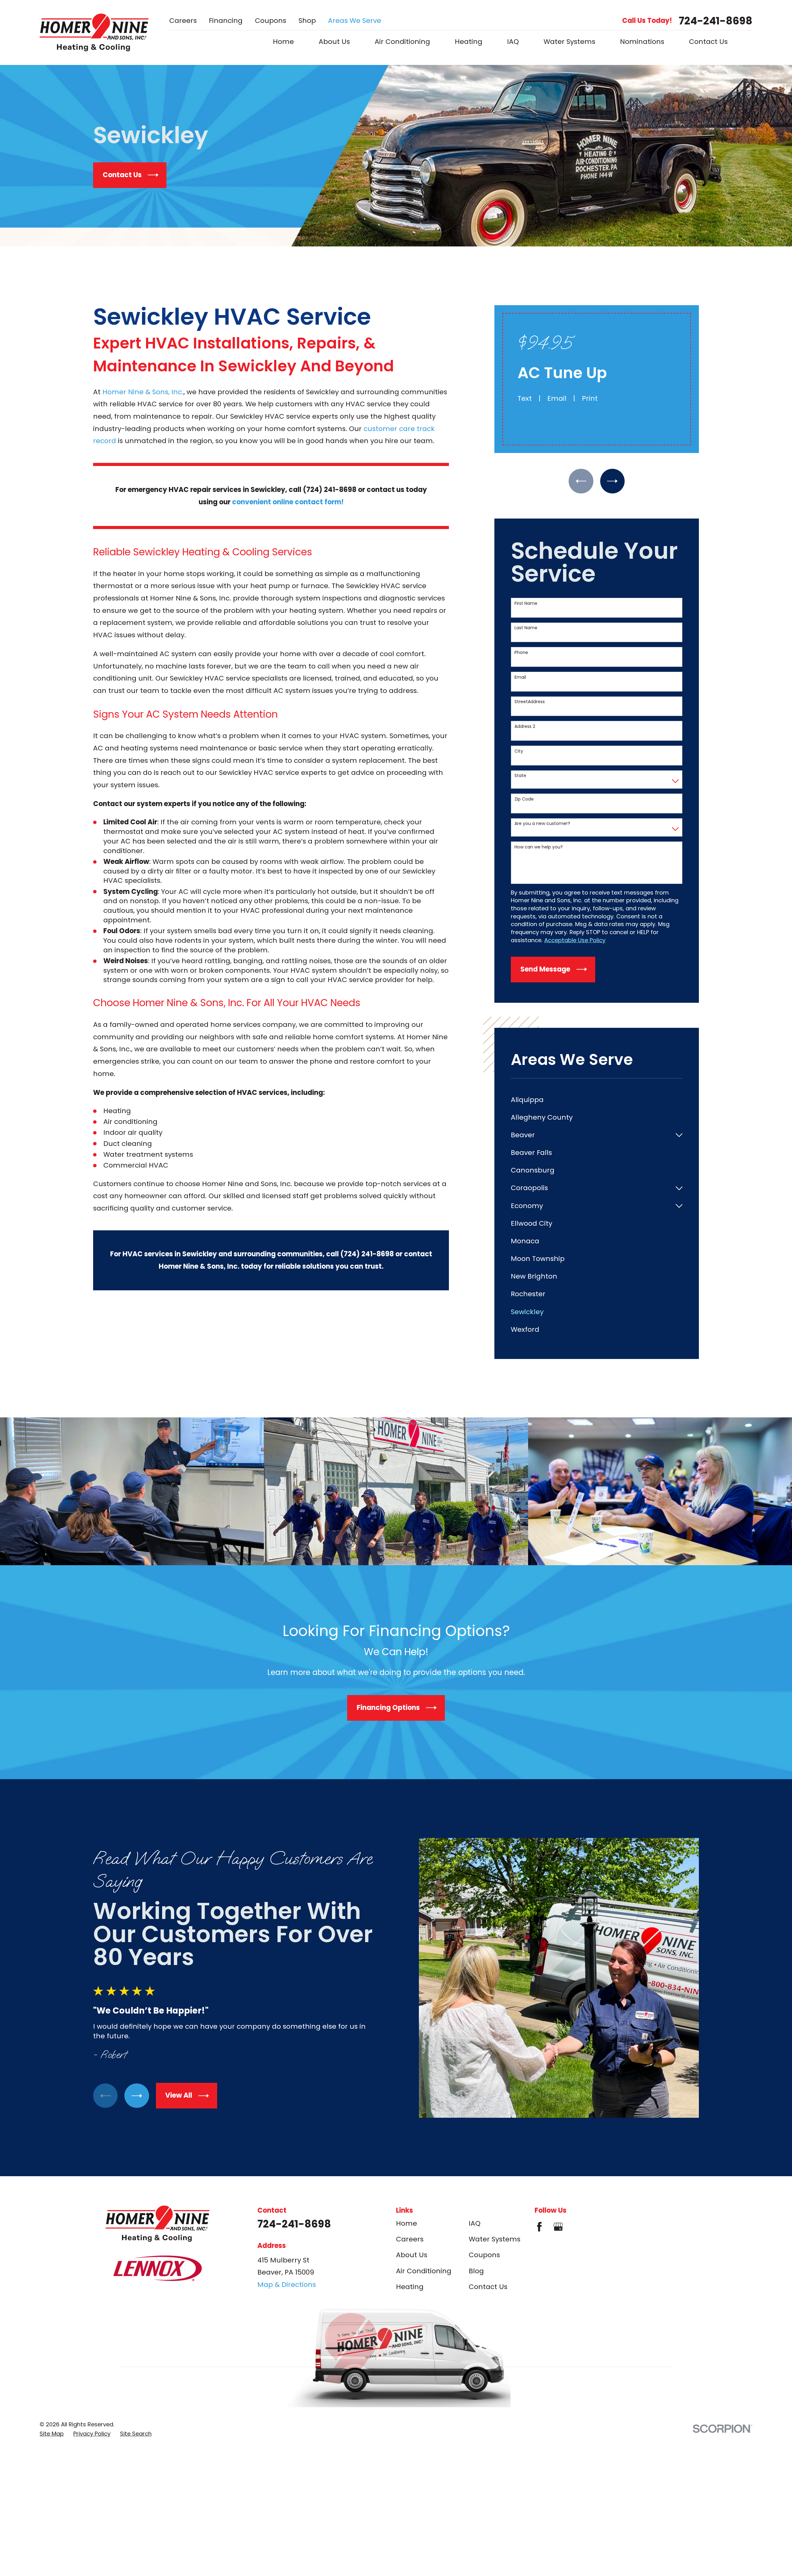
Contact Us (488, 2287)
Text (525, 398)
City (519, 751)
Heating (410, 2287)
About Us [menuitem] (334, 42)
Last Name (526, 628)
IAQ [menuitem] (513, 42)
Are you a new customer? (542, 824)
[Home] (94, 32)
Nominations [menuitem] (642, 42)
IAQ (475, 2223)
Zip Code (524, 799)
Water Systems (495, 2239)
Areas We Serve (355, 21)
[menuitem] (597, 1100)
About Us (412, 2255)
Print (590, 398)
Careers (183, 21)
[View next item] (612, 481)
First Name (526, 603)
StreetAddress (530, 702)
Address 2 (525, 726)
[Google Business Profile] (558, 2227)
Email (557, 398)
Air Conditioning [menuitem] (402, 42)
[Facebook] (539, 2227)
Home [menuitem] (283, 42)
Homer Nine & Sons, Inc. (143, 392)
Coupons (271, 21)
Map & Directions (287, 2285)
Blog (476, 2271)
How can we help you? (539, 847)
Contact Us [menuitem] (708, 42)
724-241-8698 (716, 21)
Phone (521, 653)
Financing (226, 21)
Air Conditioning (424, 2271)
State (520, 776)
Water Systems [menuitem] (569, 42)
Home (407, 2223)
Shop (307, 21)
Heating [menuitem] (469, 42)
